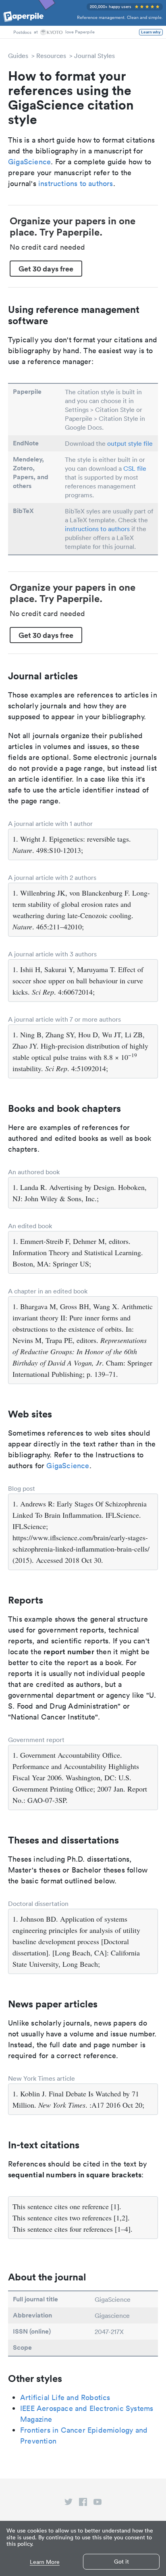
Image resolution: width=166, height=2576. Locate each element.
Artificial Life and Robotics (65, 2397)
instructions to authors (76, 183)
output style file (130, 443)
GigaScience (29, 162)
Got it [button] (121, 2562)
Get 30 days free (46, 269)
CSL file (135, 468)
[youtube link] (98, 2504)
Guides (18, 56)
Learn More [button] (45, 2562)
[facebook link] (83, 2504)
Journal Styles (94, 56)
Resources (51, 56)
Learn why (151, 32)
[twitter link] (68, 2504)
